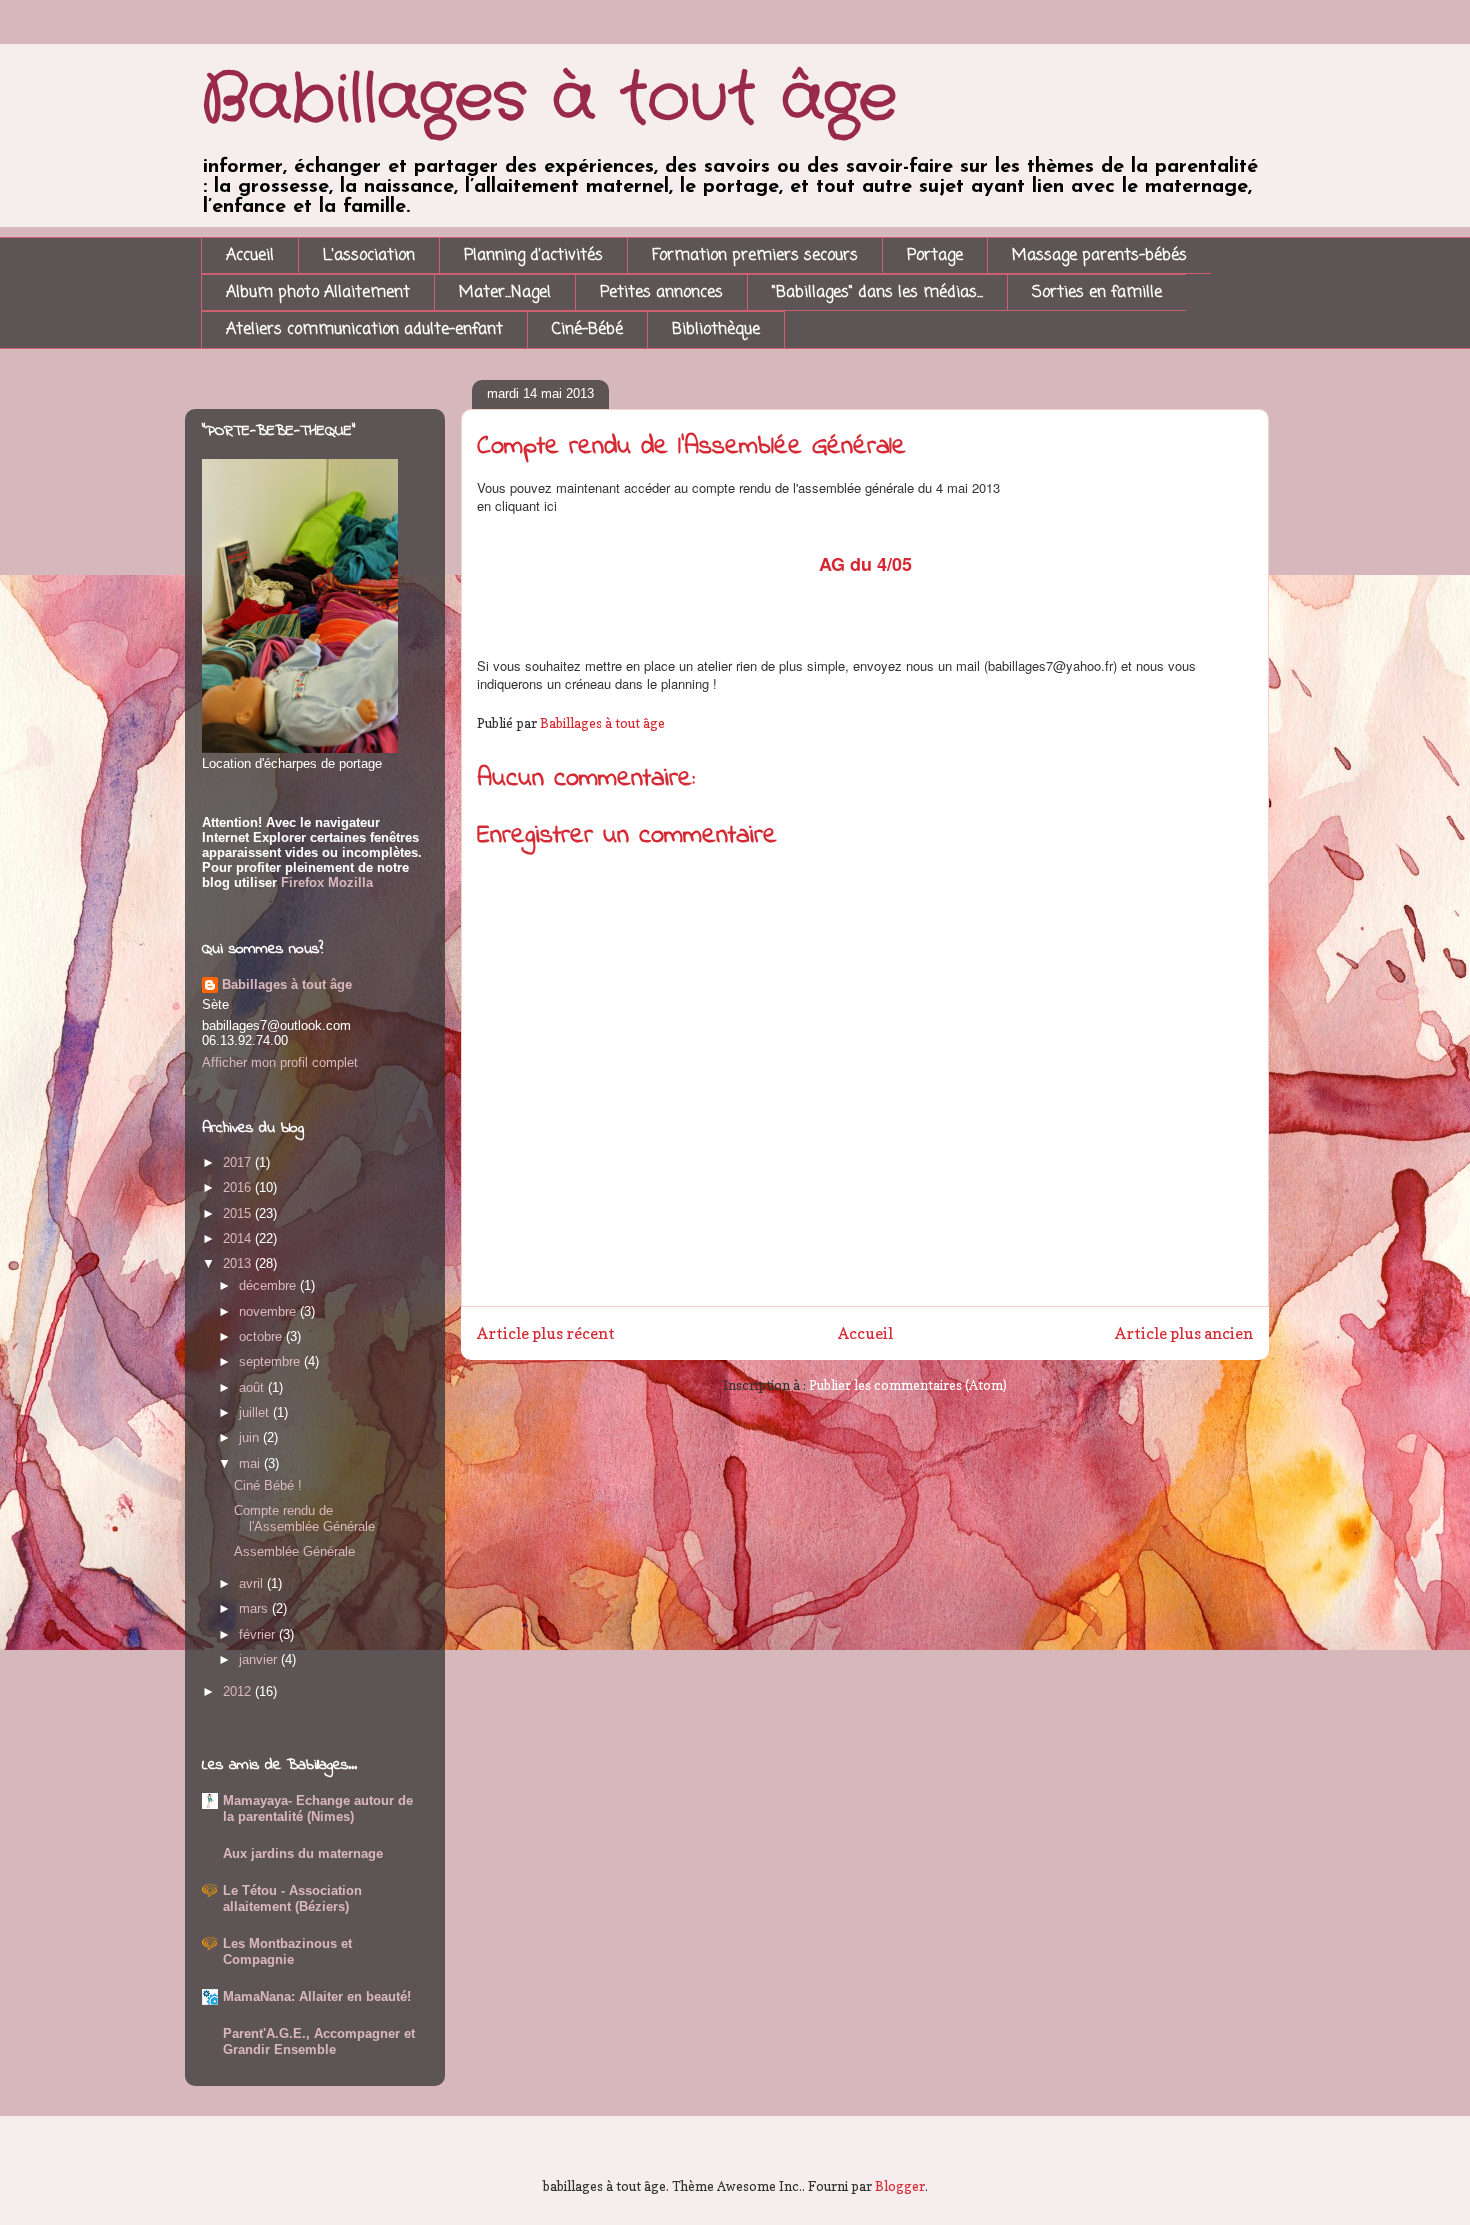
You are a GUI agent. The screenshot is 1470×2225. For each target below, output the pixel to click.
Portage (935, 256)
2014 (239, 1238)
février (259, 1634)
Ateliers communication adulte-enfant (364, 330)
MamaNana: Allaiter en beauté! (317, 1996)
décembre (269, 1285)
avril (253, 1583)
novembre (269, 1311)
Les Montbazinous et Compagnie (287, 1951)
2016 (239, 1187)
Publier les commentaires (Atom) (908, 1385)
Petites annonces (661, 293)
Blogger (900, 2186)
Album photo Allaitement (318, 293)
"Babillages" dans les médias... (877, 293)
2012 (239, 1691)
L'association (369, 256)
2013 (239, 1263)
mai (251, 1463)
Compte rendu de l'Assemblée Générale (304, 1518)
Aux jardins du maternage (303, 1853)
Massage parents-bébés (1099, 256)
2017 (239, 1162)
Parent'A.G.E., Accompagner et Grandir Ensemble (319, 2041)
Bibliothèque (716, 330)
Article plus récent (546, 1333)
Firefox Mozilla (325, 882)
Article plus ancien (1184, 1333)
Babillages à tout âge (549, 99)
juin (251, 1437)
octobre (262, 1336)
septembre (271, 1361)
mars (255, 1608)
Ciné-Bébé (587, 330)
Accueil (250, 256)
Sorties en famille (1097, 293)
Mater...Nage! (505, 293)
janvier (260, 1659)
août (253, 1387)
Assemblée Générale (294, 1551)
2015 (239, 1213)
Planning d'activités (533, 256)
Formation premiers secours (755, 256)
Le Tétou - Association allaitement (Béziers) (292, 1898)
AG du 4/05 (865, 564)
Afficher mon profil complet (280, 1062)
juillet (256, 1412)
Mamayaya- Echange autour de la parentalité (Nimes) (318, 1808)
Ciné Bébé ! (268, 1485)
